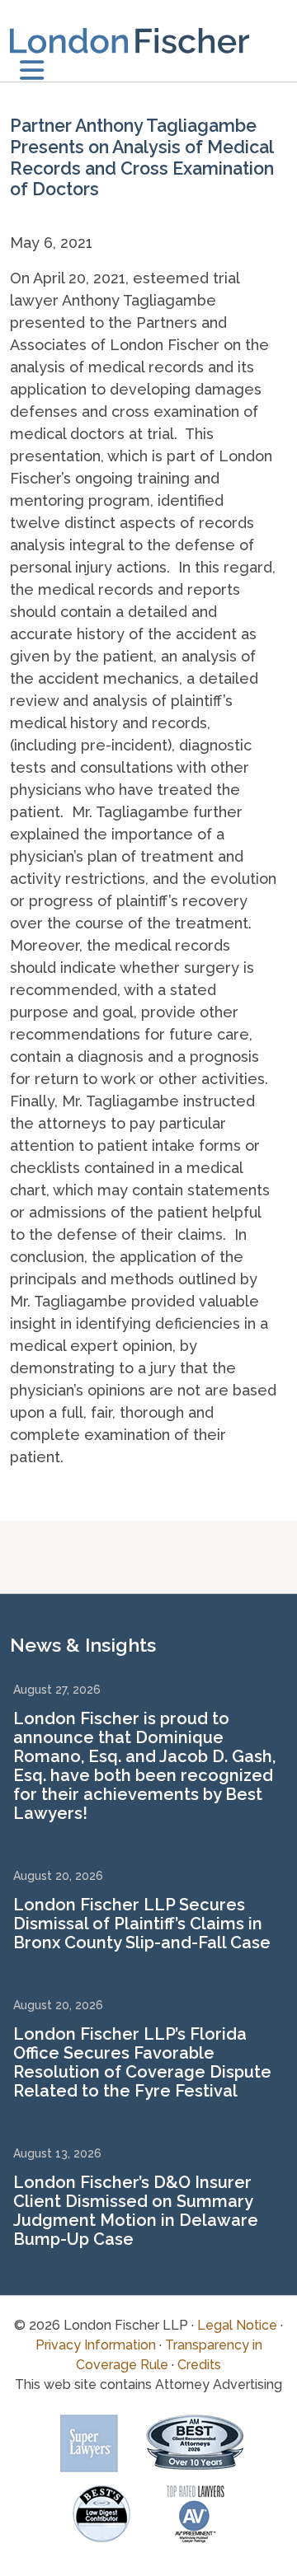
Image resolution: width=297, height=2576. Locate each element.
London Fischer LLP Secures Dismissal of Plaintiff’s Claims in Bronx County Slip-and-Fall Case (142, 1924)
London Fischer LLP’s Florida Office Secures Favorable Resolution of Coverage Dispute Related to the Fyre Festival (142, 2062)
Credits (199, 2365)
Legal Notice (237, 2325)
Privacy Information (96, 2345)
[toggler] (32, 71)
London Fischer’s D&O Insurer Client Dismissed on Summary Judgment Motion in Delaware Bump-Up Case (136, 2211)
